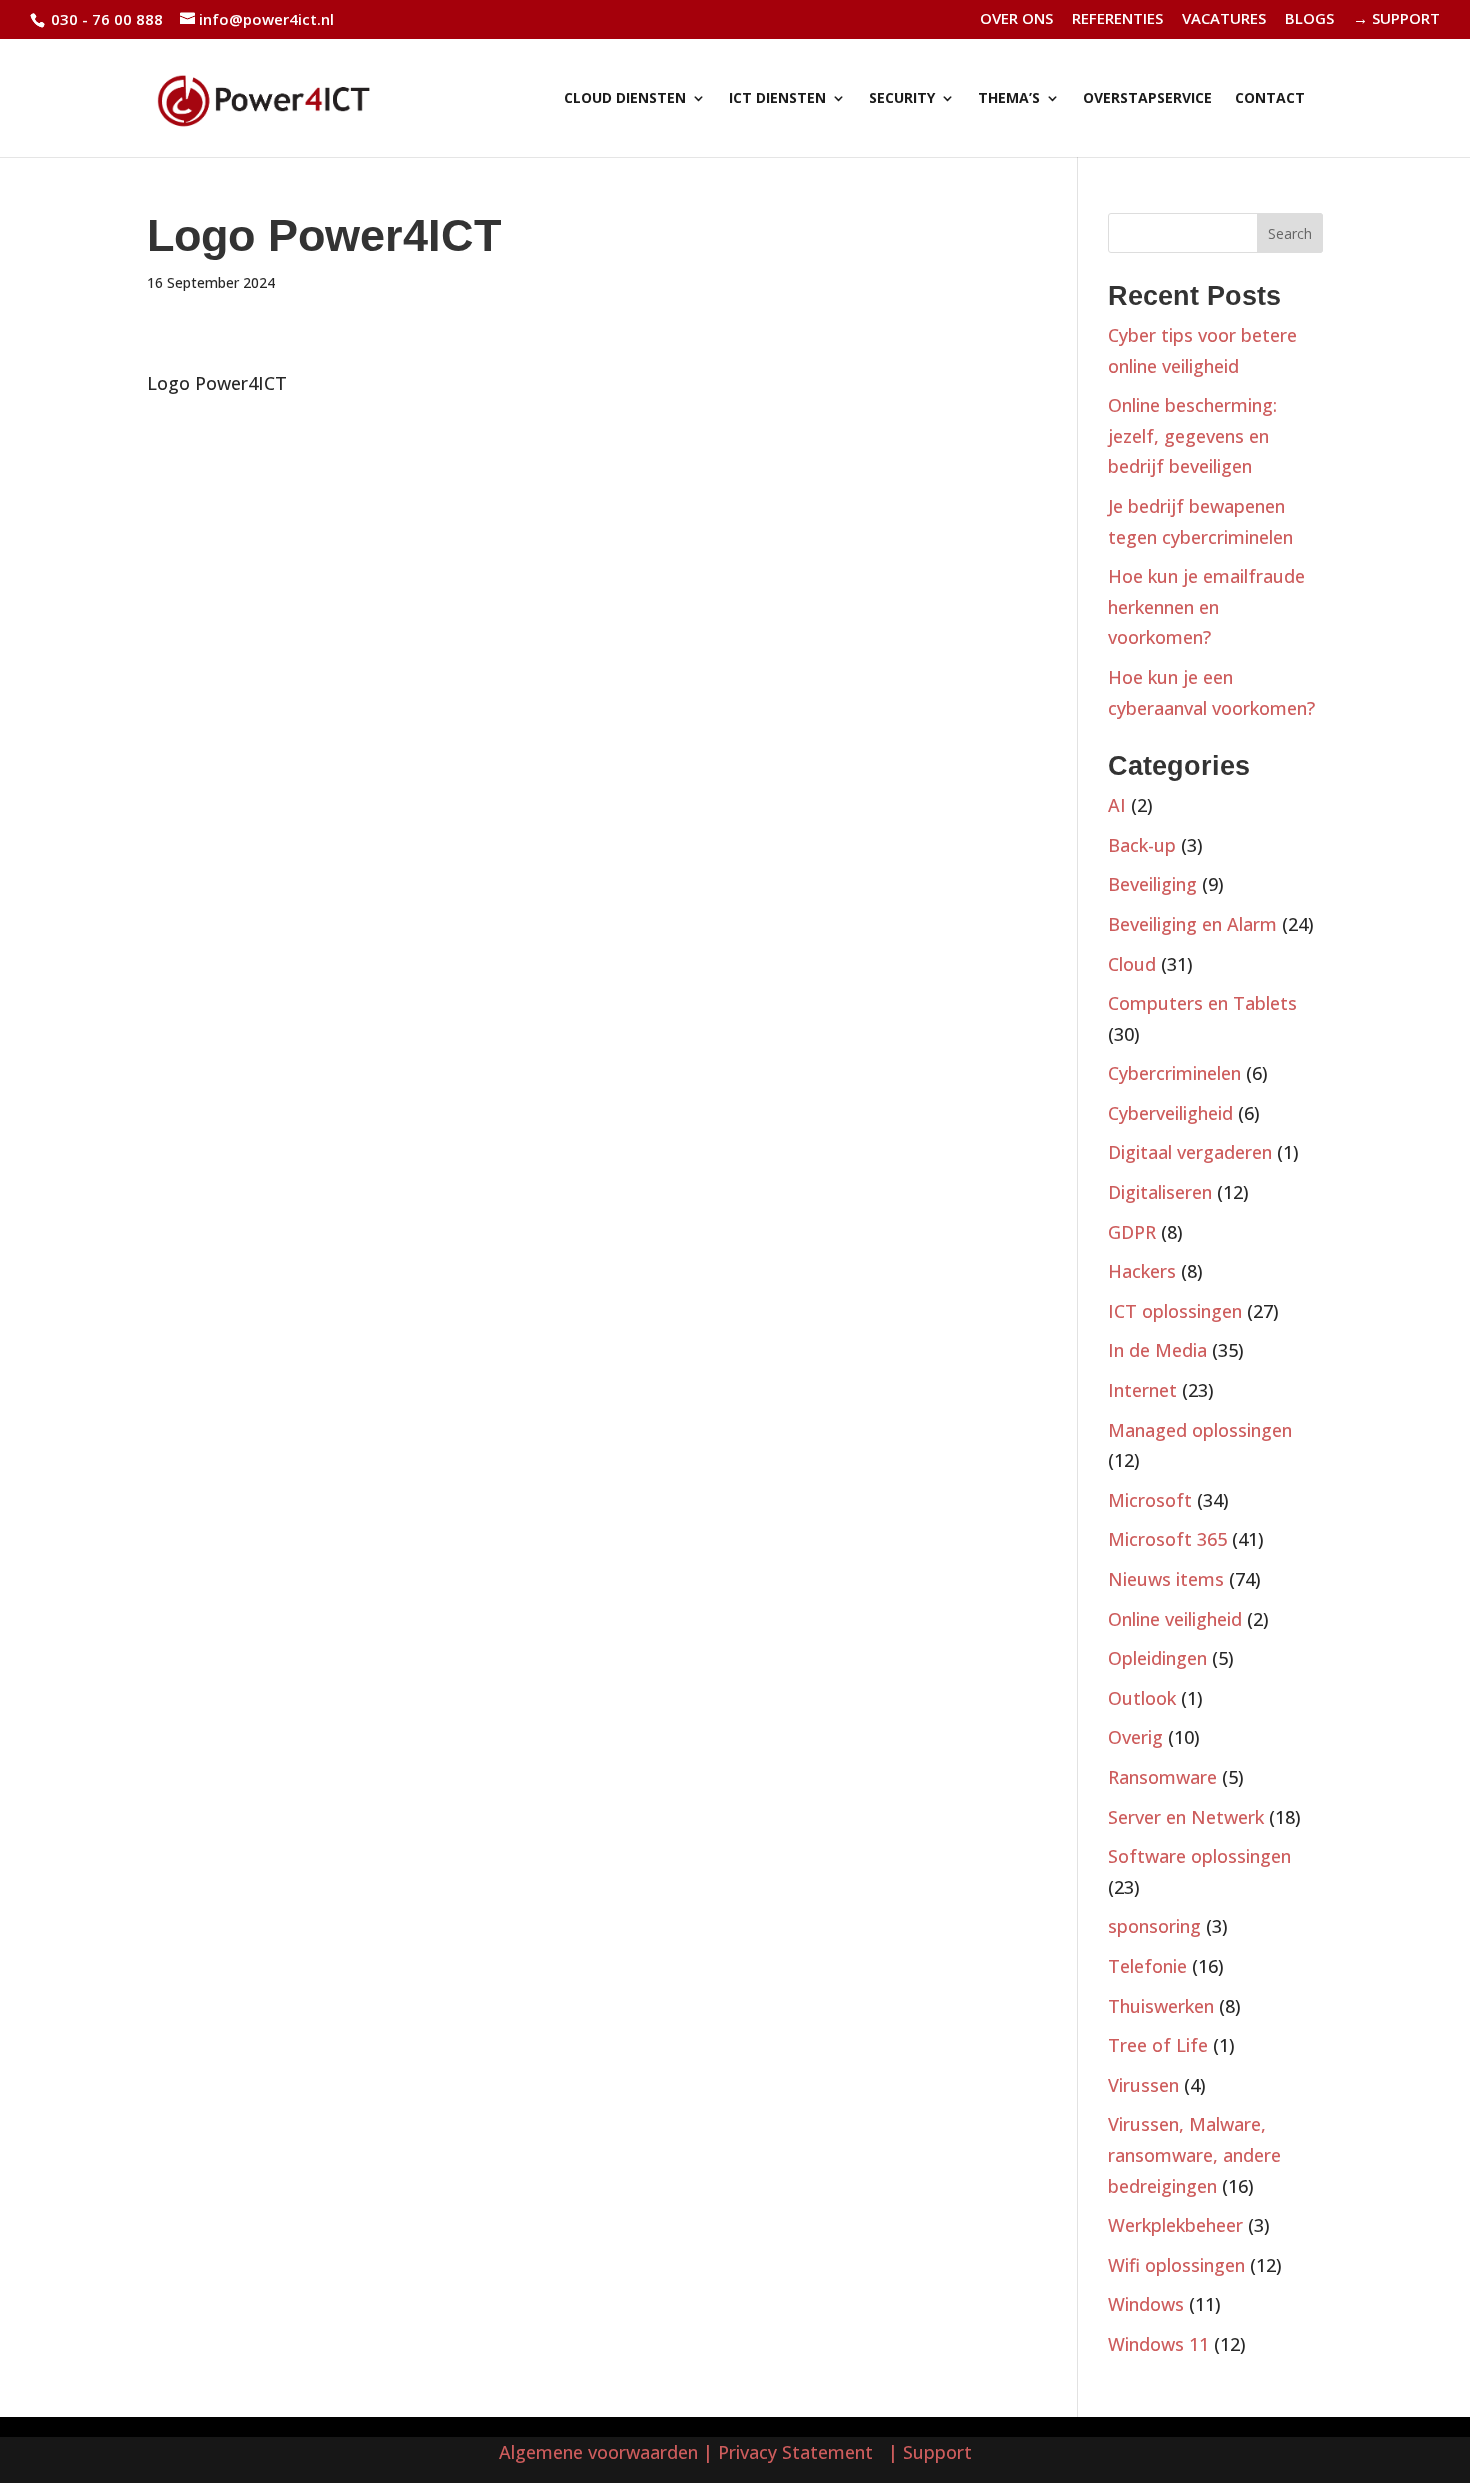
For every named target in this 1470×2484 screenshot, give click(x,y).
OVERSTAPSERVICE (1147, 99)
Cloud (1132, 964)
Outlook (1142, 1698)
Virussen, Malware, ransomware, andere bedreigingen (1194, 2154)
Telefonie (1147, 1966)
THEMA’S (1009, 99)
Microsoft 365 (1167, 1539)
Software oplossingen (1199, 1856)
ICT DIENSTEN (777, 99)
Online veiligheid (1175, 1619)
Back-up (1142, 845)
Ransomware (1162, 1777)
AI (1117, 805)
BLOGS (1309, 19)
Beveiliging (1152, 884)
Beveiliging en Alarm (1192, 924)
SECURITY (902, 99)
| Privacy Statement (793, 2452)
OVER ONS (1016, 19)
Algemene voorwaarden (598, 2452)
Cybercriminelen (1174, 1073)
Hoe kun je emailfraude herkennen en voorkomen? (1206, 606)
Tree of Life (1158, 2045)
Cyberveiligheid (1170, 1113)
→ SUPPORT (1396, 19)
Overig (1135, 1737)
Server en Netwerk (1186, 1817)
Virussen (1143, 2085)
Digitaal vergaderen (1190, 1152)
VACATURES (1224, 19)
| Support (927, 2452)
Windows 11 (1158, 2344)
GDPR (1132, 1232)
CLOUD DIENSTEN (625, 99)
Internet (1142, 1390)
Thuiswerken (1161, 2006)
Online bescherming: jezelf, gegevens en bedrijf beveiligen (1192, 435)
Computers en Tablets (1202, 1003)
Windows (1146, 2304)
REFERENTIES (1117, 19)
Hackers (1142, 1271)
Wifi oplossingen (1176, 2265)
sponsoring (1154, 1926)
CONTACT (1270, 99)
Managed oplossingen (1200, 1430)
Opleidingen (1157, 1658)
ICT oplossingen (1175, 1311)
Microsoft (1150, 1500)
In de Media (1157, 1350)
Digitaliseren (1160, 1192)
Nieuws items (1166, 1579)
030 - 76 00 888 (105, 19)
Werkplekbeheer (1175, 2225)
